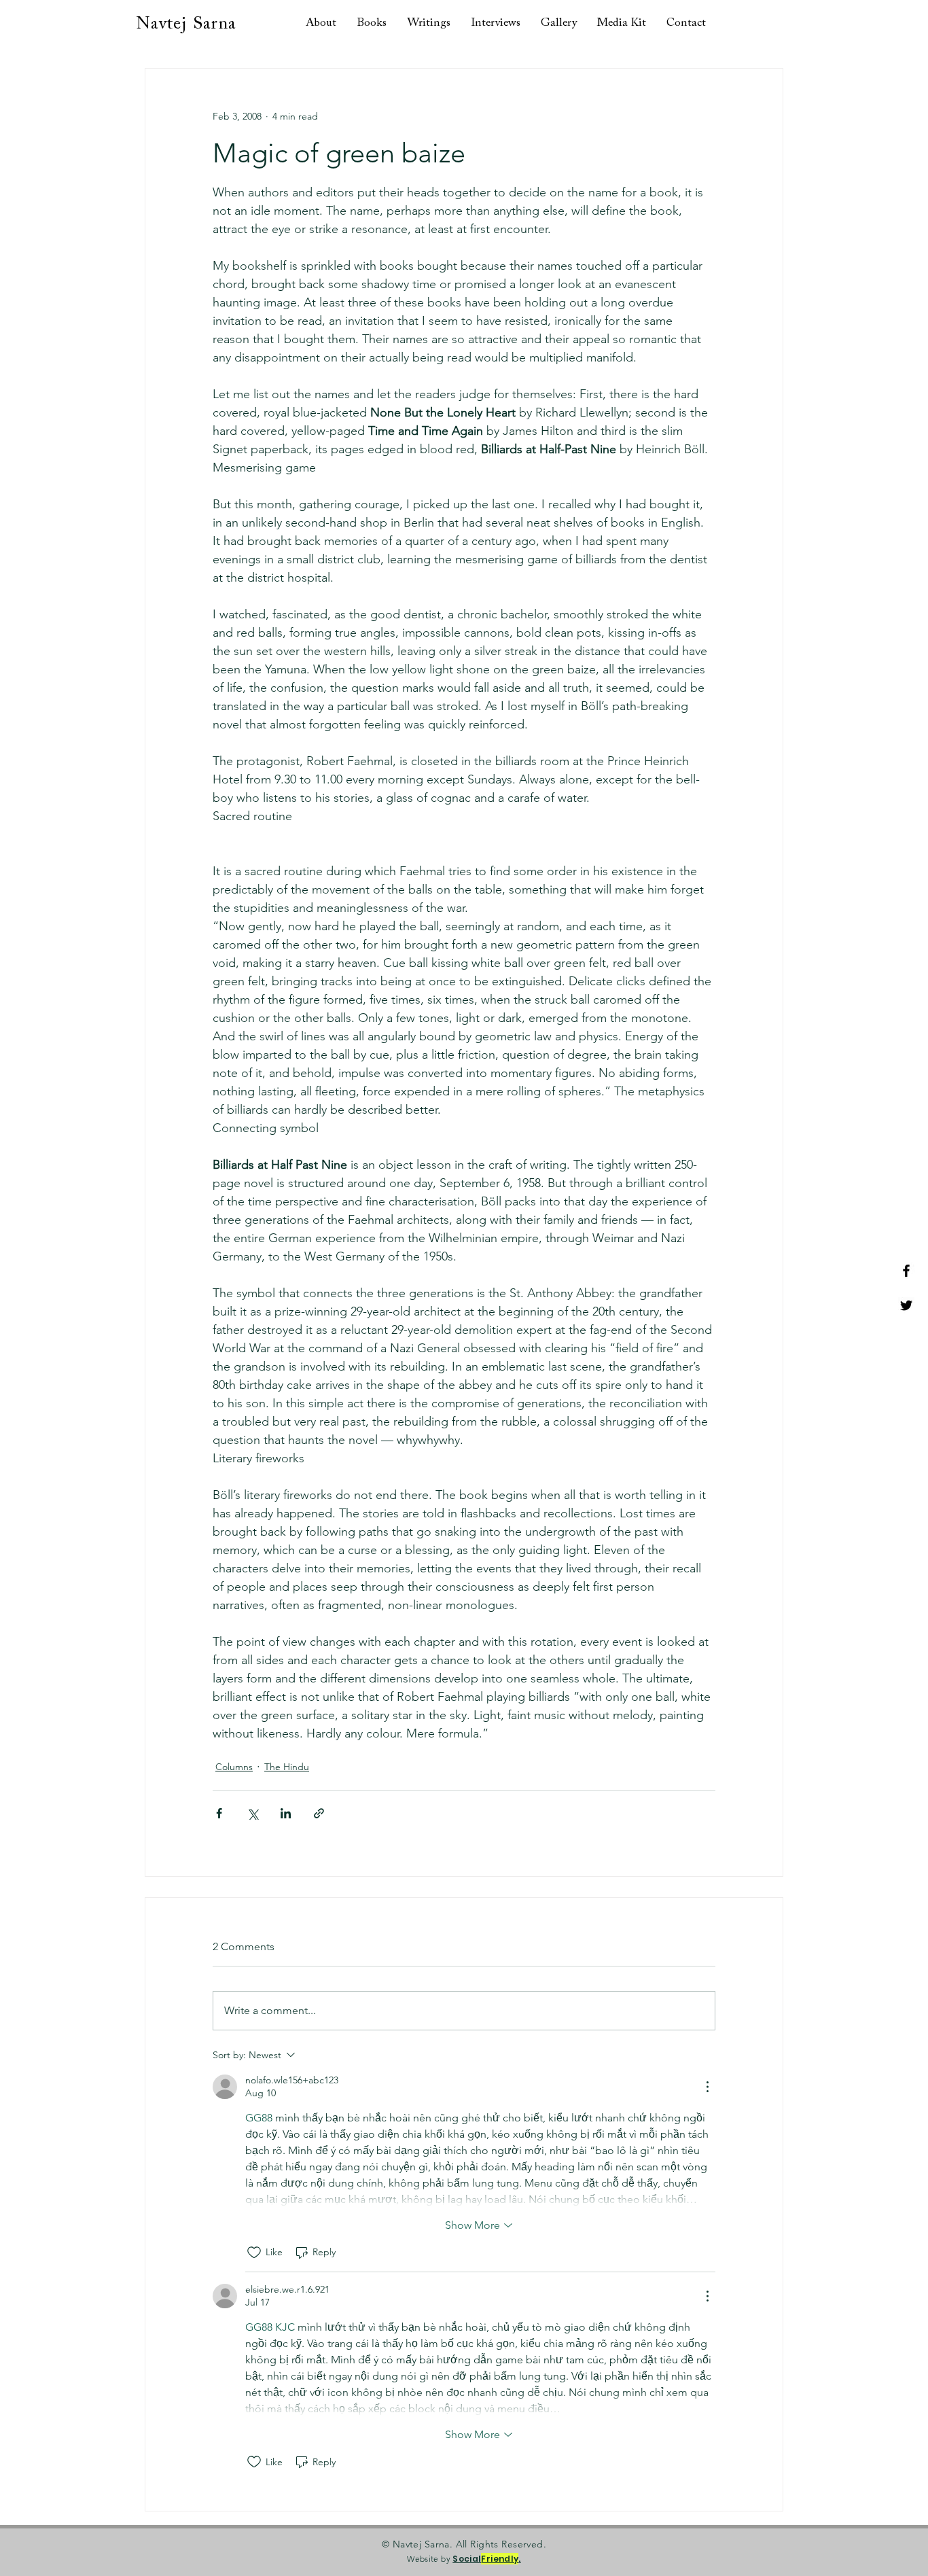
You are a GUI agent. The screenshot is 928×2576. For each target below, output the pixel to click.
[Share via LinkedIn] (286, 1813)
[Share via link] (319, 1813)
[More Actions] (707, 2087)
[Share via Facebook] (219, 1813)
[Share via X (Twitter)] (252, 1813)
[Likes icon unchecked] (254, 2253)
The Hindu (287, 1767)
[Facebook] (906, 1271)
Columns (234, 1767)
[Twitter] (906, 1305)
